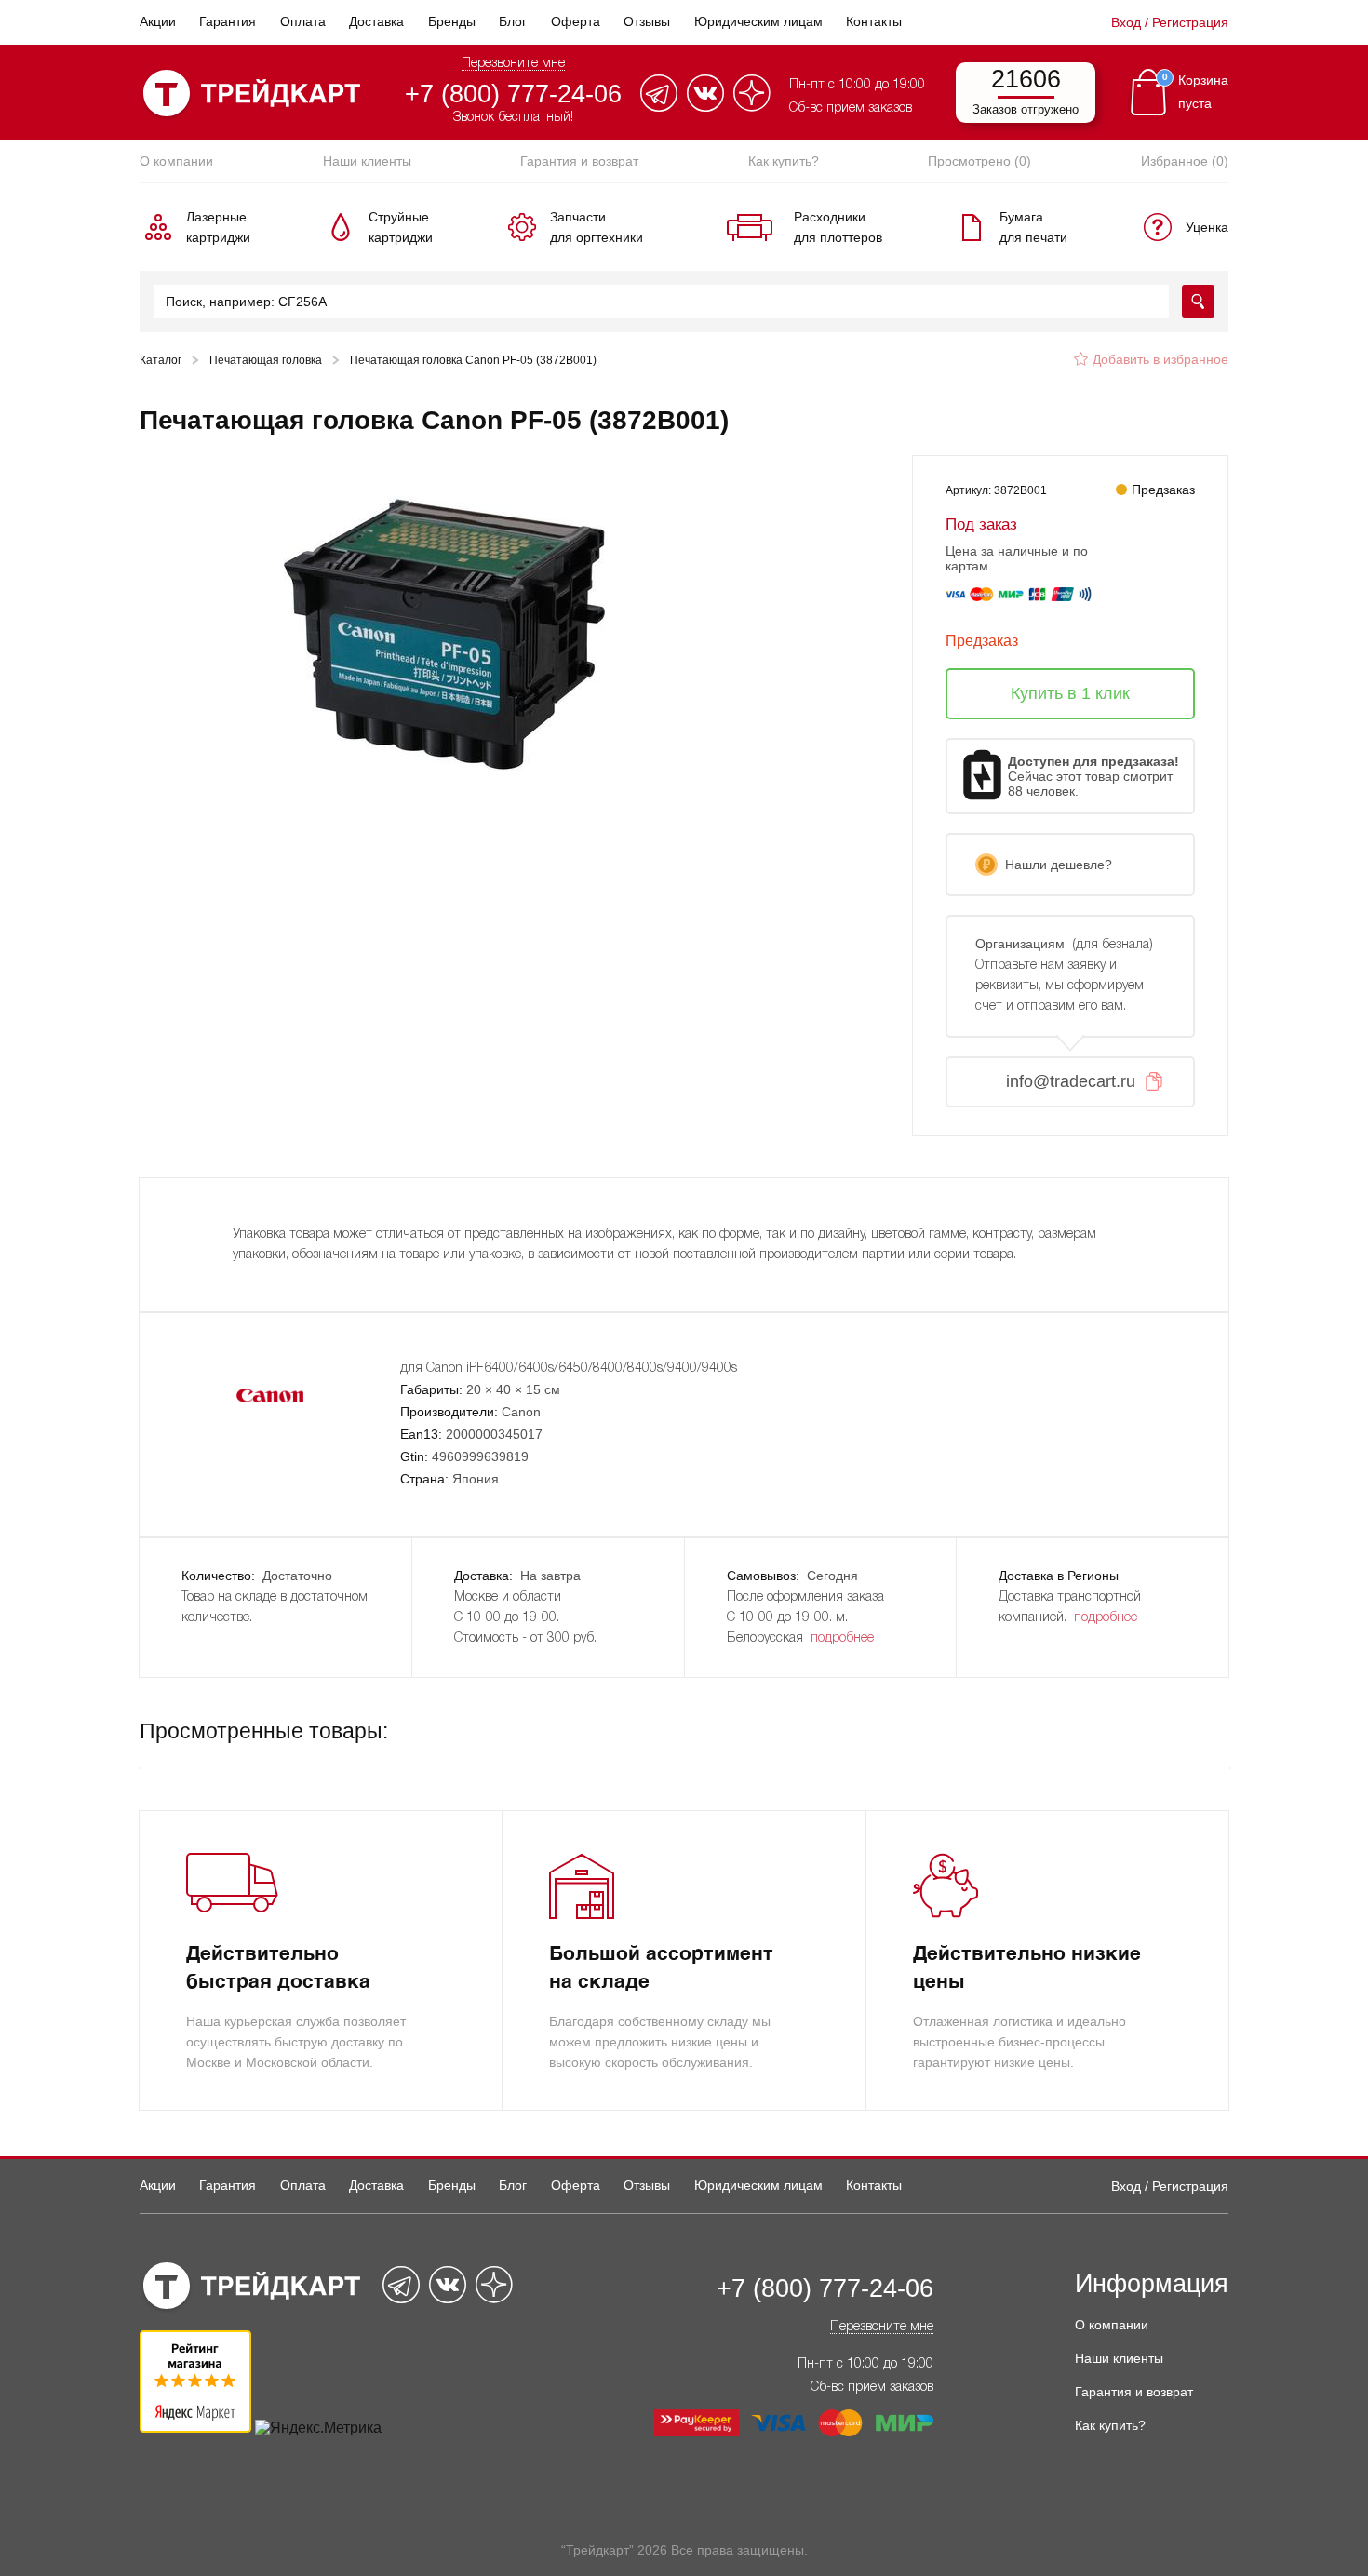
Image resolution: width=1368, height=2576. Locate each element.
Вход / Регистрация (1170, 22)
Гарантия (228, 21)
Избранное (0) (1185, 161)
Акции (158, 21)
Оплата (303, 21)
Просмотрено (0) (979, 161)
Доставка (376, 21)
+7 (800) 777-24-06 (513, 94)
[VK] (705, 107)
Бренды (452, 21)
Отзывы (647, 21)
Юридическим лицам (758, 21)
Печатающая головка (266, 360)
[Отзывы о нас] (195, 2428)
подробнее (842, 1638)
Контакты (874, 21)
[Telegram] (659, 107)
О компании (176, 161)
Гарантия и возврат (579, 161)
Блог (513, 21)
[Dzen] (752, 107)
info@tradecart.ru (1071, 1081)
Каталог (161, 360)
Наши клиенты (367, 161)
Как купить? (784, 161)
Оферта (576, 21)
